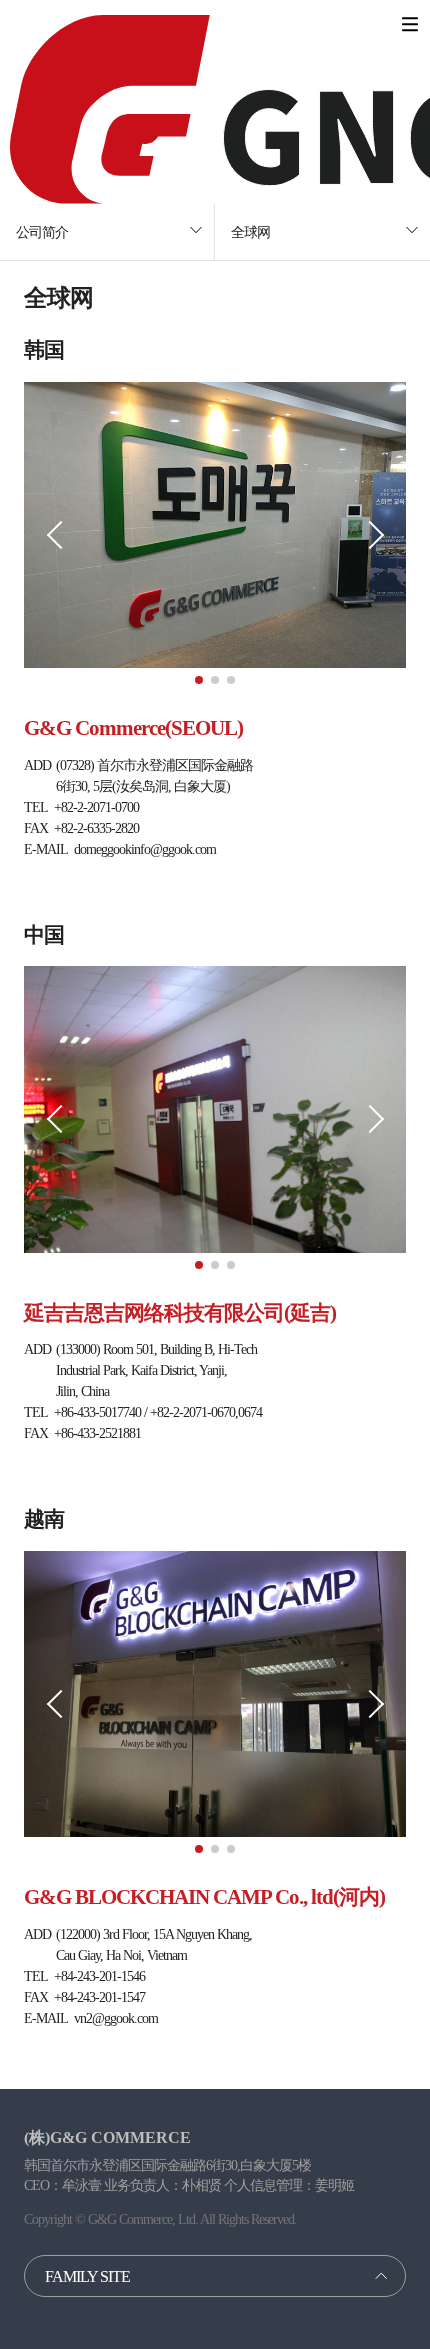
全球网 (250, 232)
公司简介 (42, 232)
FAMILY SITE (87, 2276)
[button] (199, 680)
